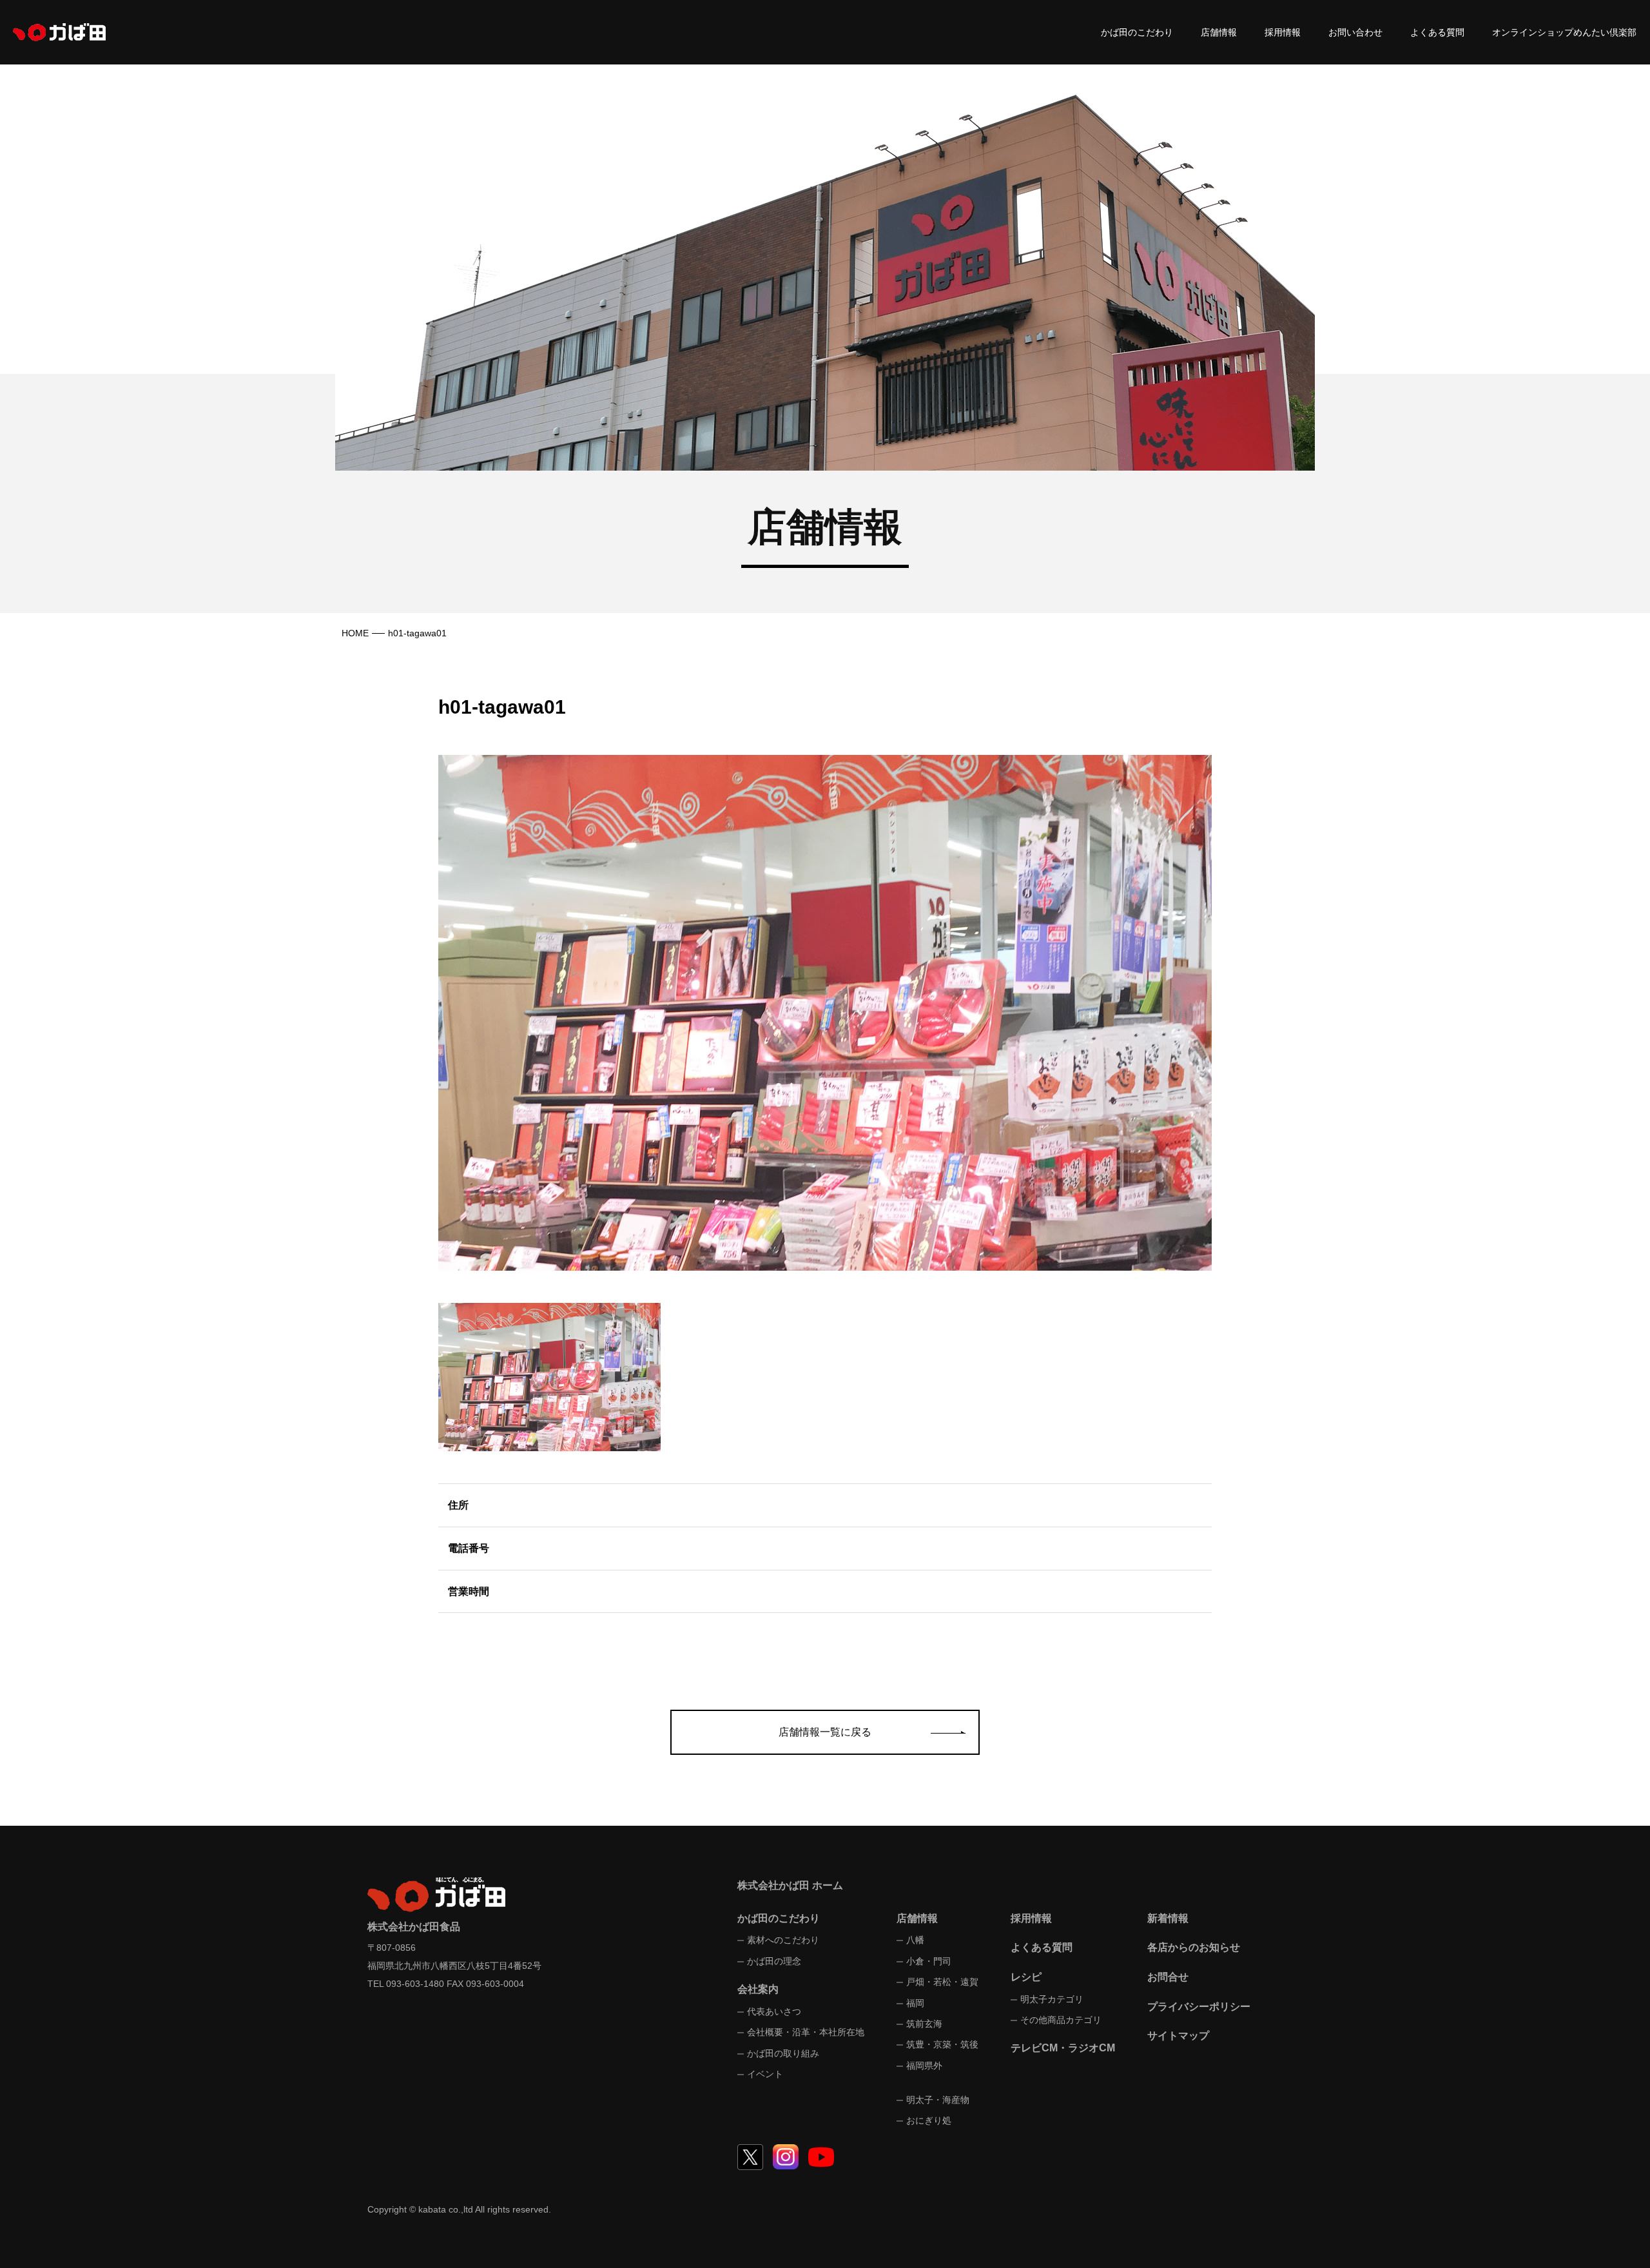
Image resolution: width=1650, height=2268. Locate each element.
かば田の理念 (774, 1961)
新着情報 (1168, 1918)
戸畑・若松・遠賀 (942, 1982)
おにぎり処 (929, 2120)
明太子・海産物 (938, 2100)
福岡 (915, 2003)
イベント (765, 2074)
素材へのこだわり (783, 1940)
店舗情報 (1219, 32)
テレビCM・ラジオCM (1063, 2048)
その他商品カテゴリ (1061, 2020)
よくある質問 (1437, 32)
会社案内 (758, 1989)
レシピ (1026, 1977)
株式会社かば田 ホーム (790, 1885)
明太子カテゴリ (1052, 1999)
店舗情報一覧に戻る (825, 1732)
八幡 (915, 1940)
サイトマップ (1178, 2036)
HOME (355, 633)
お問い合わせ (1355, 32)
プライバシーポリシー (1199, 2007)
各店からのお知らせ (1194, 1947)
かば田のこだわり (1137, 32)
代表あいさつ (774, 2011)
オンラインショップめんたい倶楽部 (1564, 32)
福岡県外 (924, 2066)
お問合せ (1168, 1977)
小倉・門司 (929, 1961)
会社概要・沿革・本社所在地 (806, 2032)
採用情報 (1283, 32)
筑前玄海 (924, 2024)
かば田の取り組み (783, 2053)
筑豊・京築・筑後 (942, 2044)
